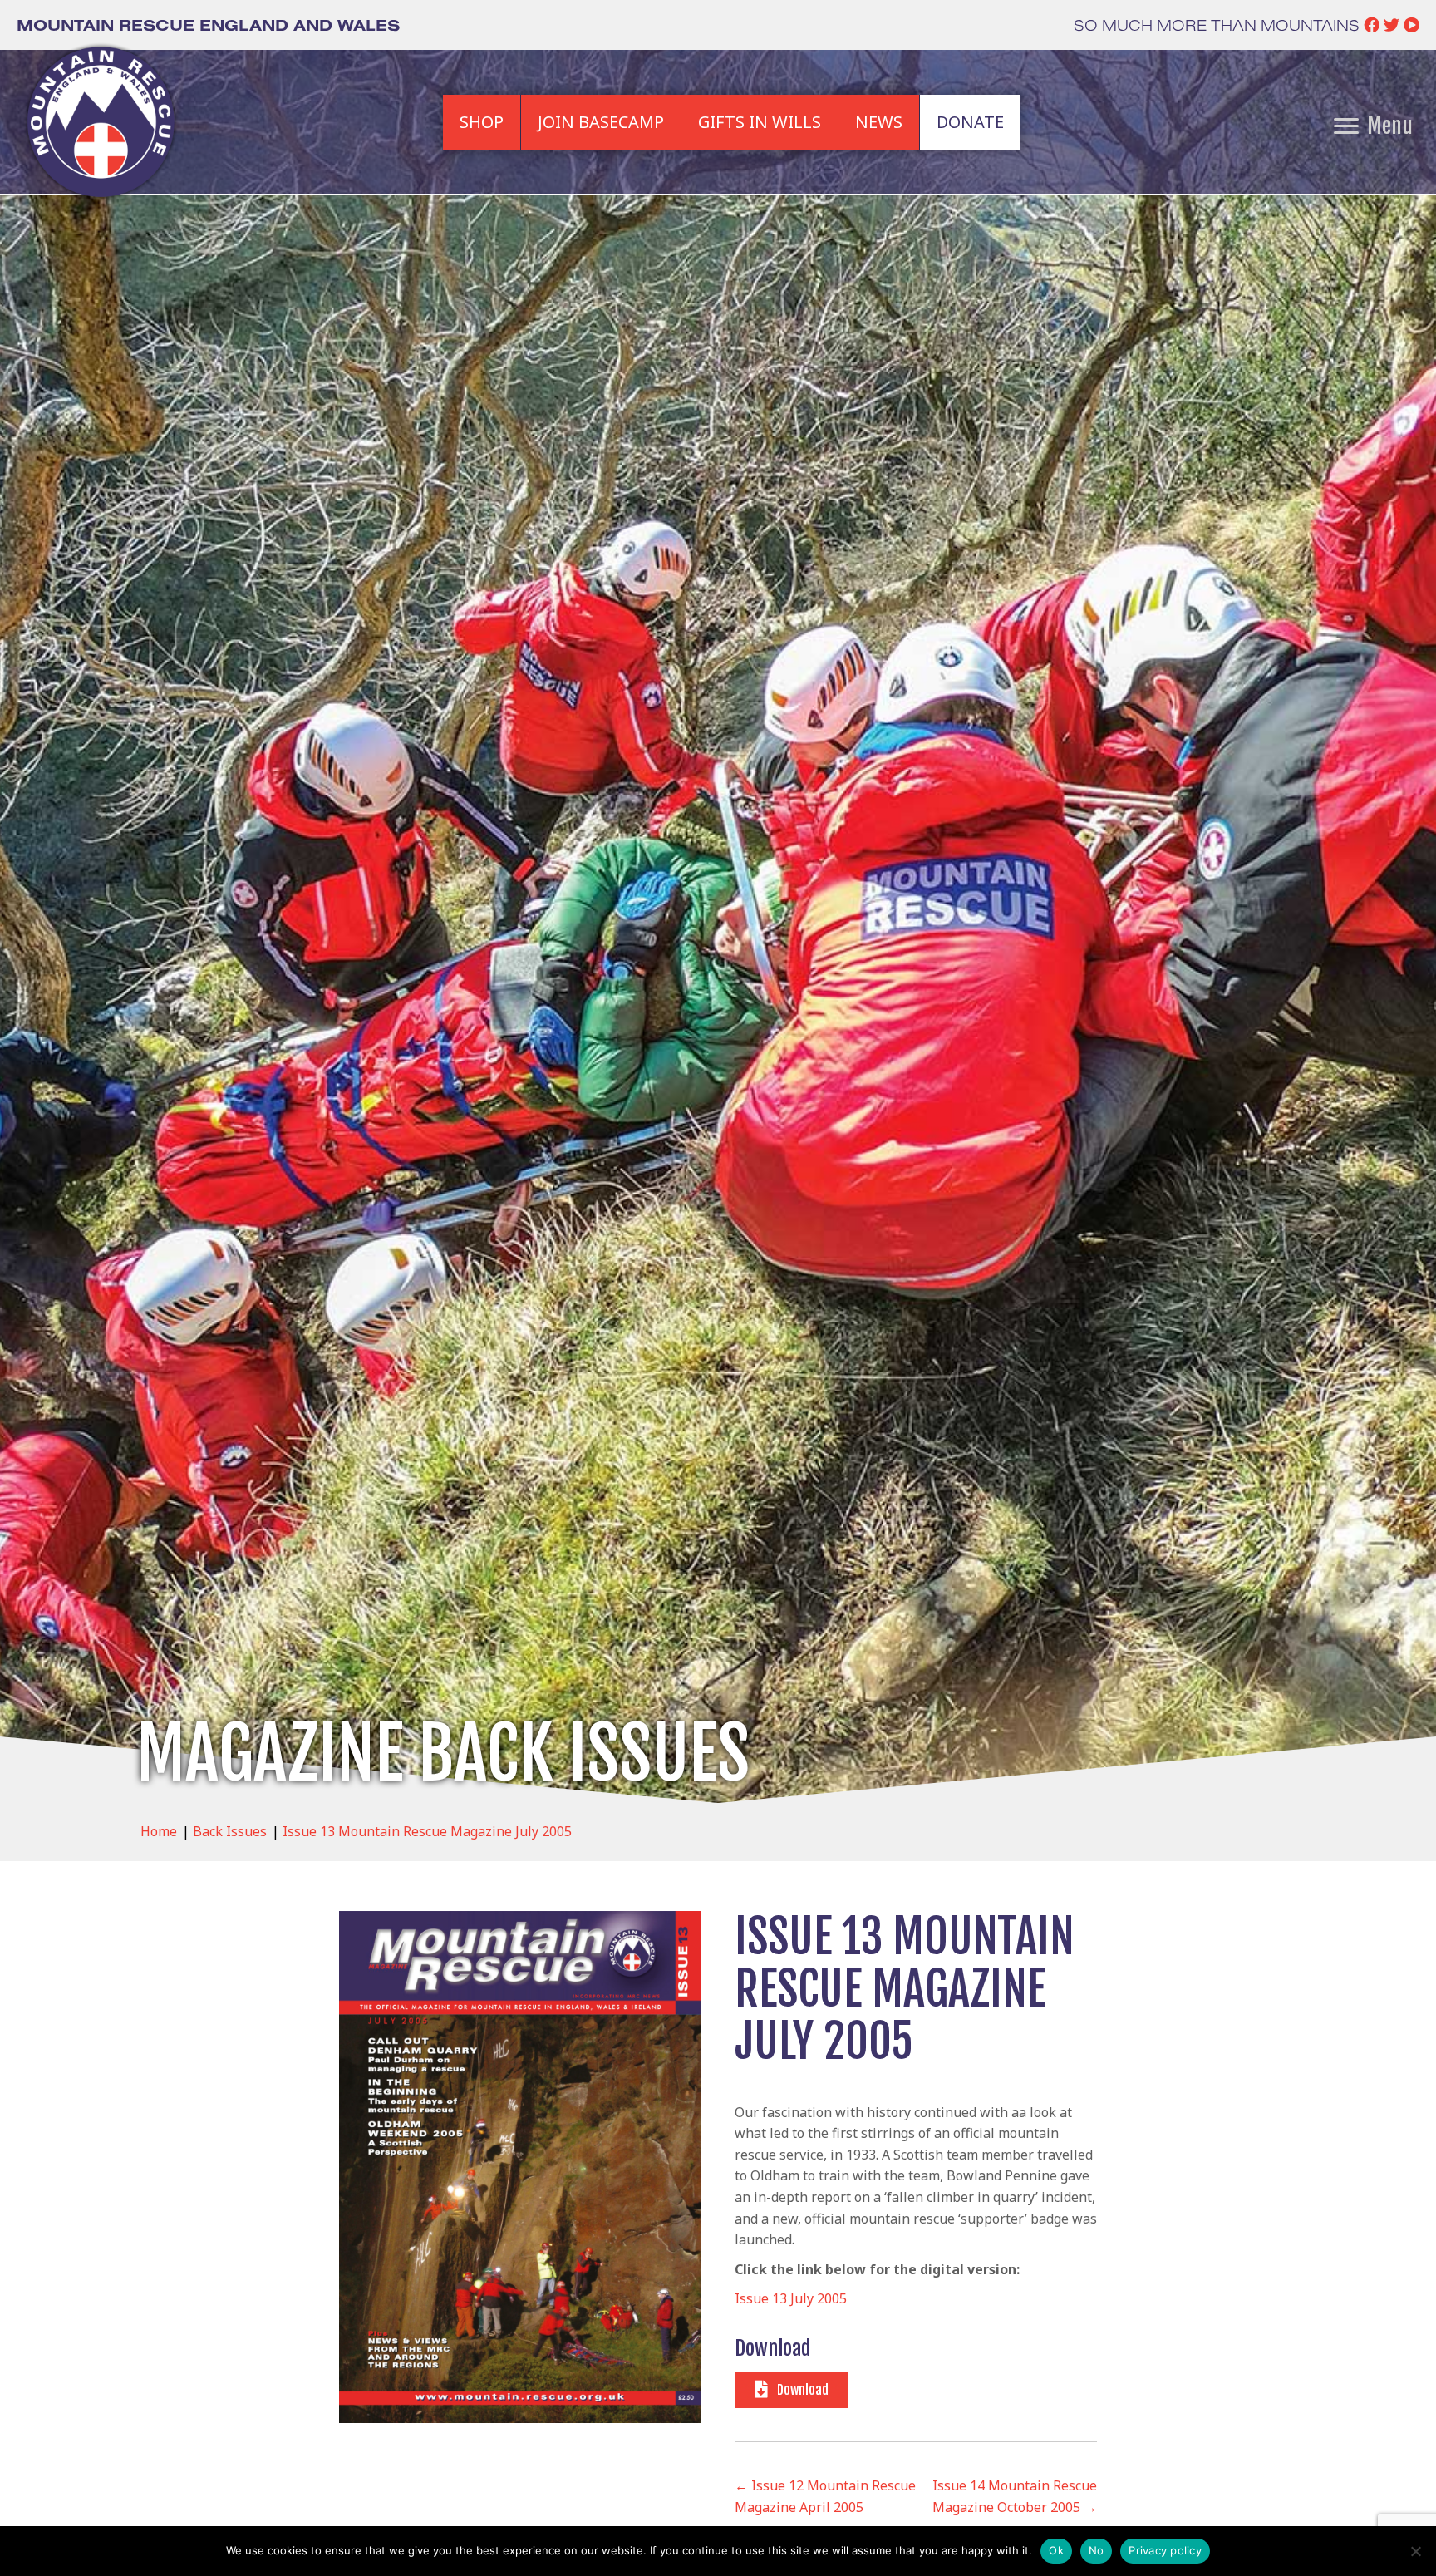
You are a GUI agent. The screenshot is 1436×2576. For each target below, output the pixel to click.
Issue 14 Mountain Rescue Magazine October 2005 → (1015, 2496)
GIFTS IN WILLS (760, 122)
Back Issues (230, 1831)
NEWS (879, 122)
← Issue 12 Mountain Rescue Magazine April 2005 (825, 2496)
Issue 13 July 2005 (791, 2298)
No (1097, 2550)
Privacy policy (1165, 2550)
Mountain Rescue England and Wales (208, 25)
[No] (1415, 2551)
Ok (1056, 2550)
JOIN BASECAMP (601, 122)
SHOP (482, 122)
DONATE (970, 122)
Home (159, 1831)
